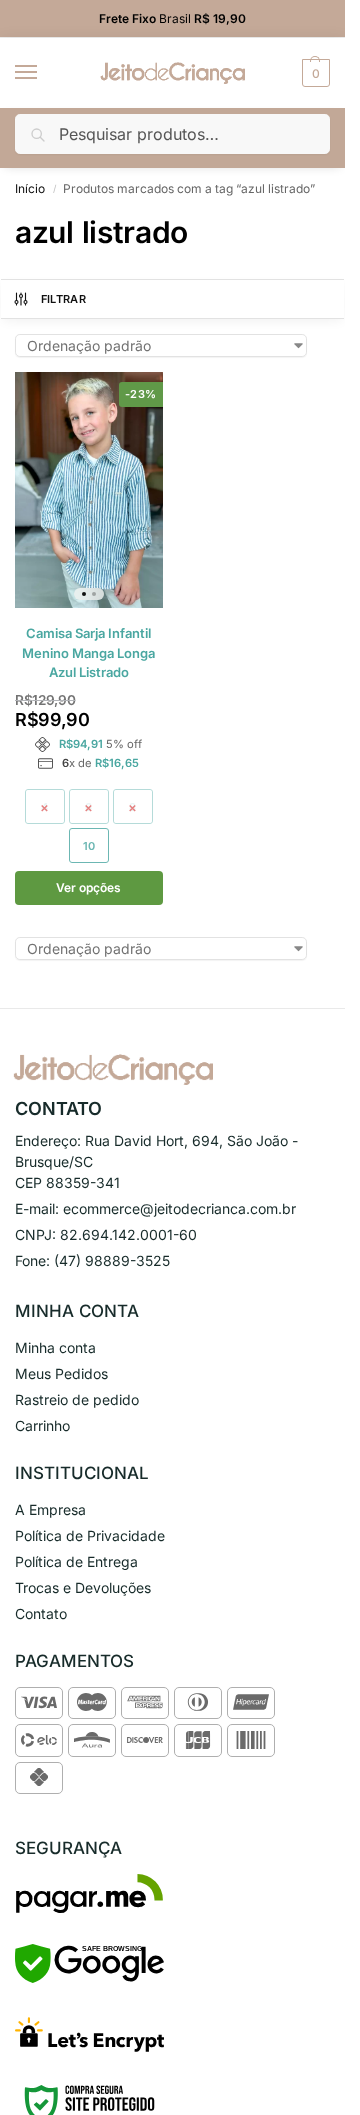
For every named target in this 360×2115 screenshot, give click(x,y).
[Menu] (45, 73)
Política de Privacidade (90, 1535)
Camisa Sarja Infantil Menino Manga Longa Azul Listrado (88, 652)
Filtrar (63, 299)
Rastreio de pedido (77, 1399)
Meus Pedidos (61, 1373)
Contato (41, 1613)
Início (30, 188)
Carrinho (42, 1425)
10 (89, 846)
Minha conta (55, 1347)
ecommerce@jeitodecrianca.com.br (179, 1208)
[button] (313, 73)
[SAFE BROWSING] (89, 1977)
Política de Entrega (76, 1561)
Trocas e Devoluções (83, 1587)
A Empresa (50, 1509)
